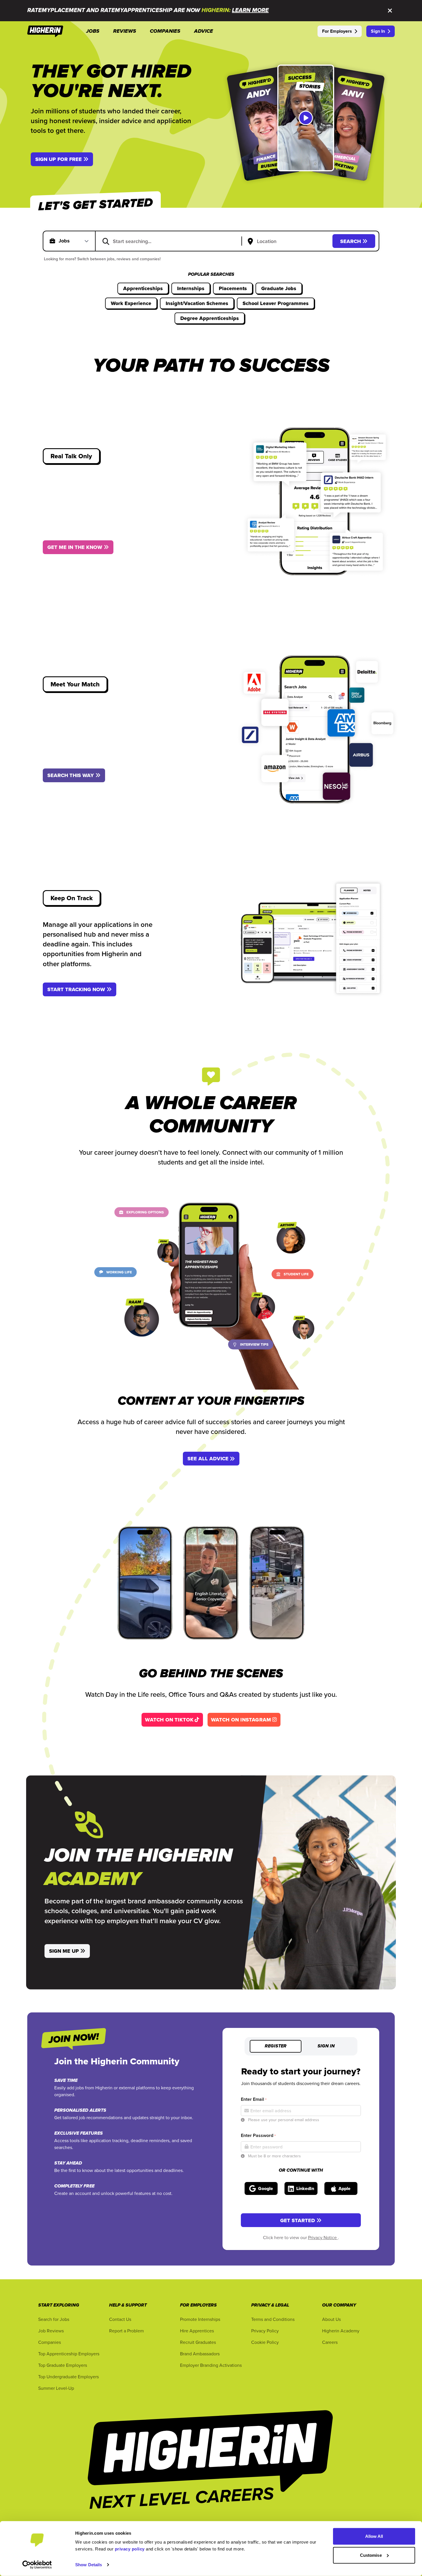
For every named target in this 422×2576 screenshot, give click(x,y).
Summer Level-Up (56, 2388)
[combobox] (172, 241)
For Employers (337, 31)
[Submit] (106, 241)
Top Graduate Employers (63, 2365)
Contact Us (120, 2319)
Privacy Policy (265, 2331)
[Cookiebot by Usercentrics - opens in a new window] (37, 2565)
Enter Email (254, 2099)
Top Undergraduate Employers (68, 2377)
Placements (233, 288)
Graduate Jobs (279, 288)
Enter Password (258, 2135)
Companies (50, 2342)
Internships (191, 288)
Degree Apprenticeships (210, 318)
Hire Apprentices (197, 2331)
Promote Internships (200, 2319)
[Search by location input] (288, 242)
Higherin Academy (341, 2331)
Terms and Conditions (273, 2319)
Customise (371, 2555)
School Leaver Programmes (276, 303)
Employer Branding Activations (211, 2365)
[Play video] (306, 118)
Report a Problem (126, 2331)
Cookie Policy (265, 2342)
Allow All (374, 2536)
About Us (331, 2319)
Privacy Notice (323, 2237)
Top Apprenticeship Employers (69, 2354)
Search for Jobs (54, 2319)
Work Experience (131, 303)
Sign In (378, 31)
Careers (330, 2342)
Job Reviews (51, 2331)
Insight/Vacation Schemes (197, 303)
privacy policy (130, 2549)
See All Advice (208, 1459)
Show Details (89, 2565)
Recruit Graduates (198, 2342)
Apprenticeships (143, 288)
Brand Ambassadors (200, 2354)
